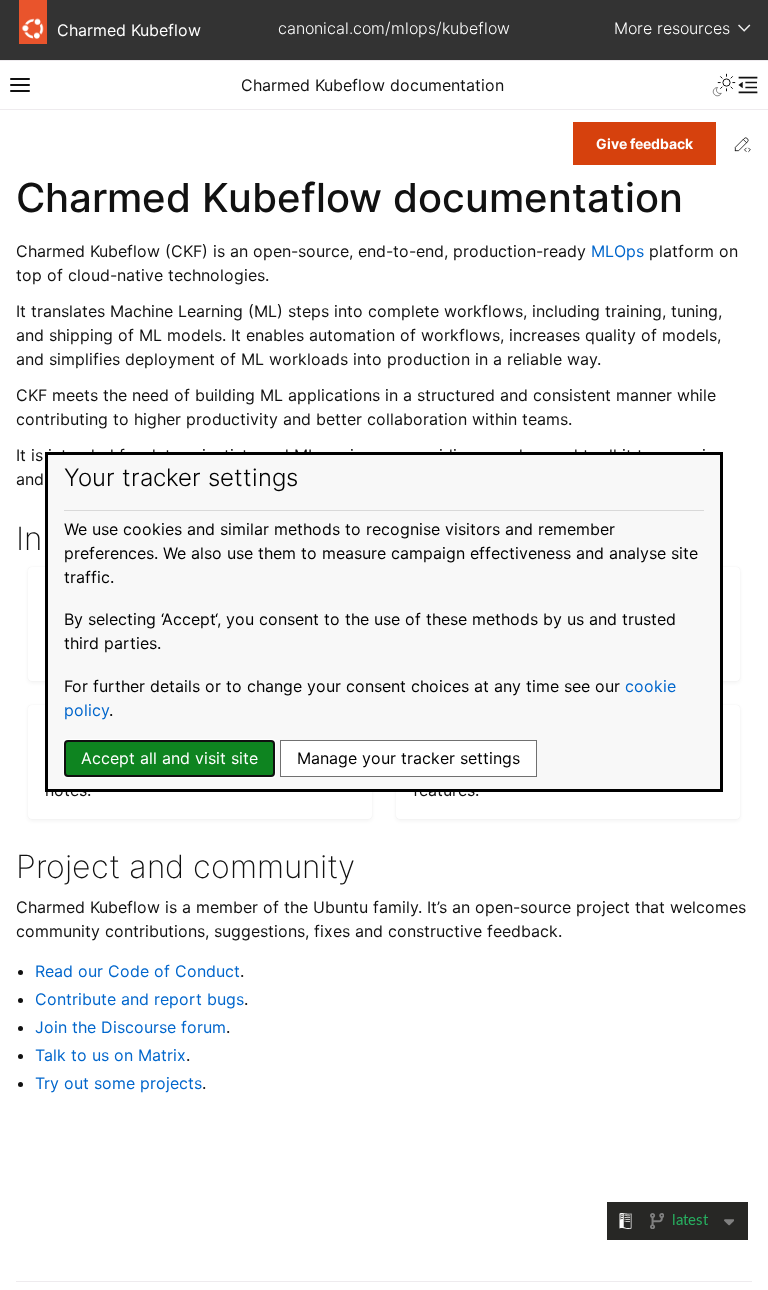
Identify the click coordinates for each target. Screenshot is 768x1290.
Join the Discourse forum (130, 1027)
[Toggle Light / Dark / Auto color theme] (724, 85)
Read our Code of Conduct (137, 971)
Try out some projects (118, 1083)
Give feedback (644, 143)
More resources (672, 28)
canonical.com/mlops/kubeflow (394, 28)
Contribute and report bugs (139, 999)
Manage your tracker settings (408, 758)
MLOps (617, 251)
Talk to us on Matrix (110, 1055)
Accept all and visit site (169, 758)
